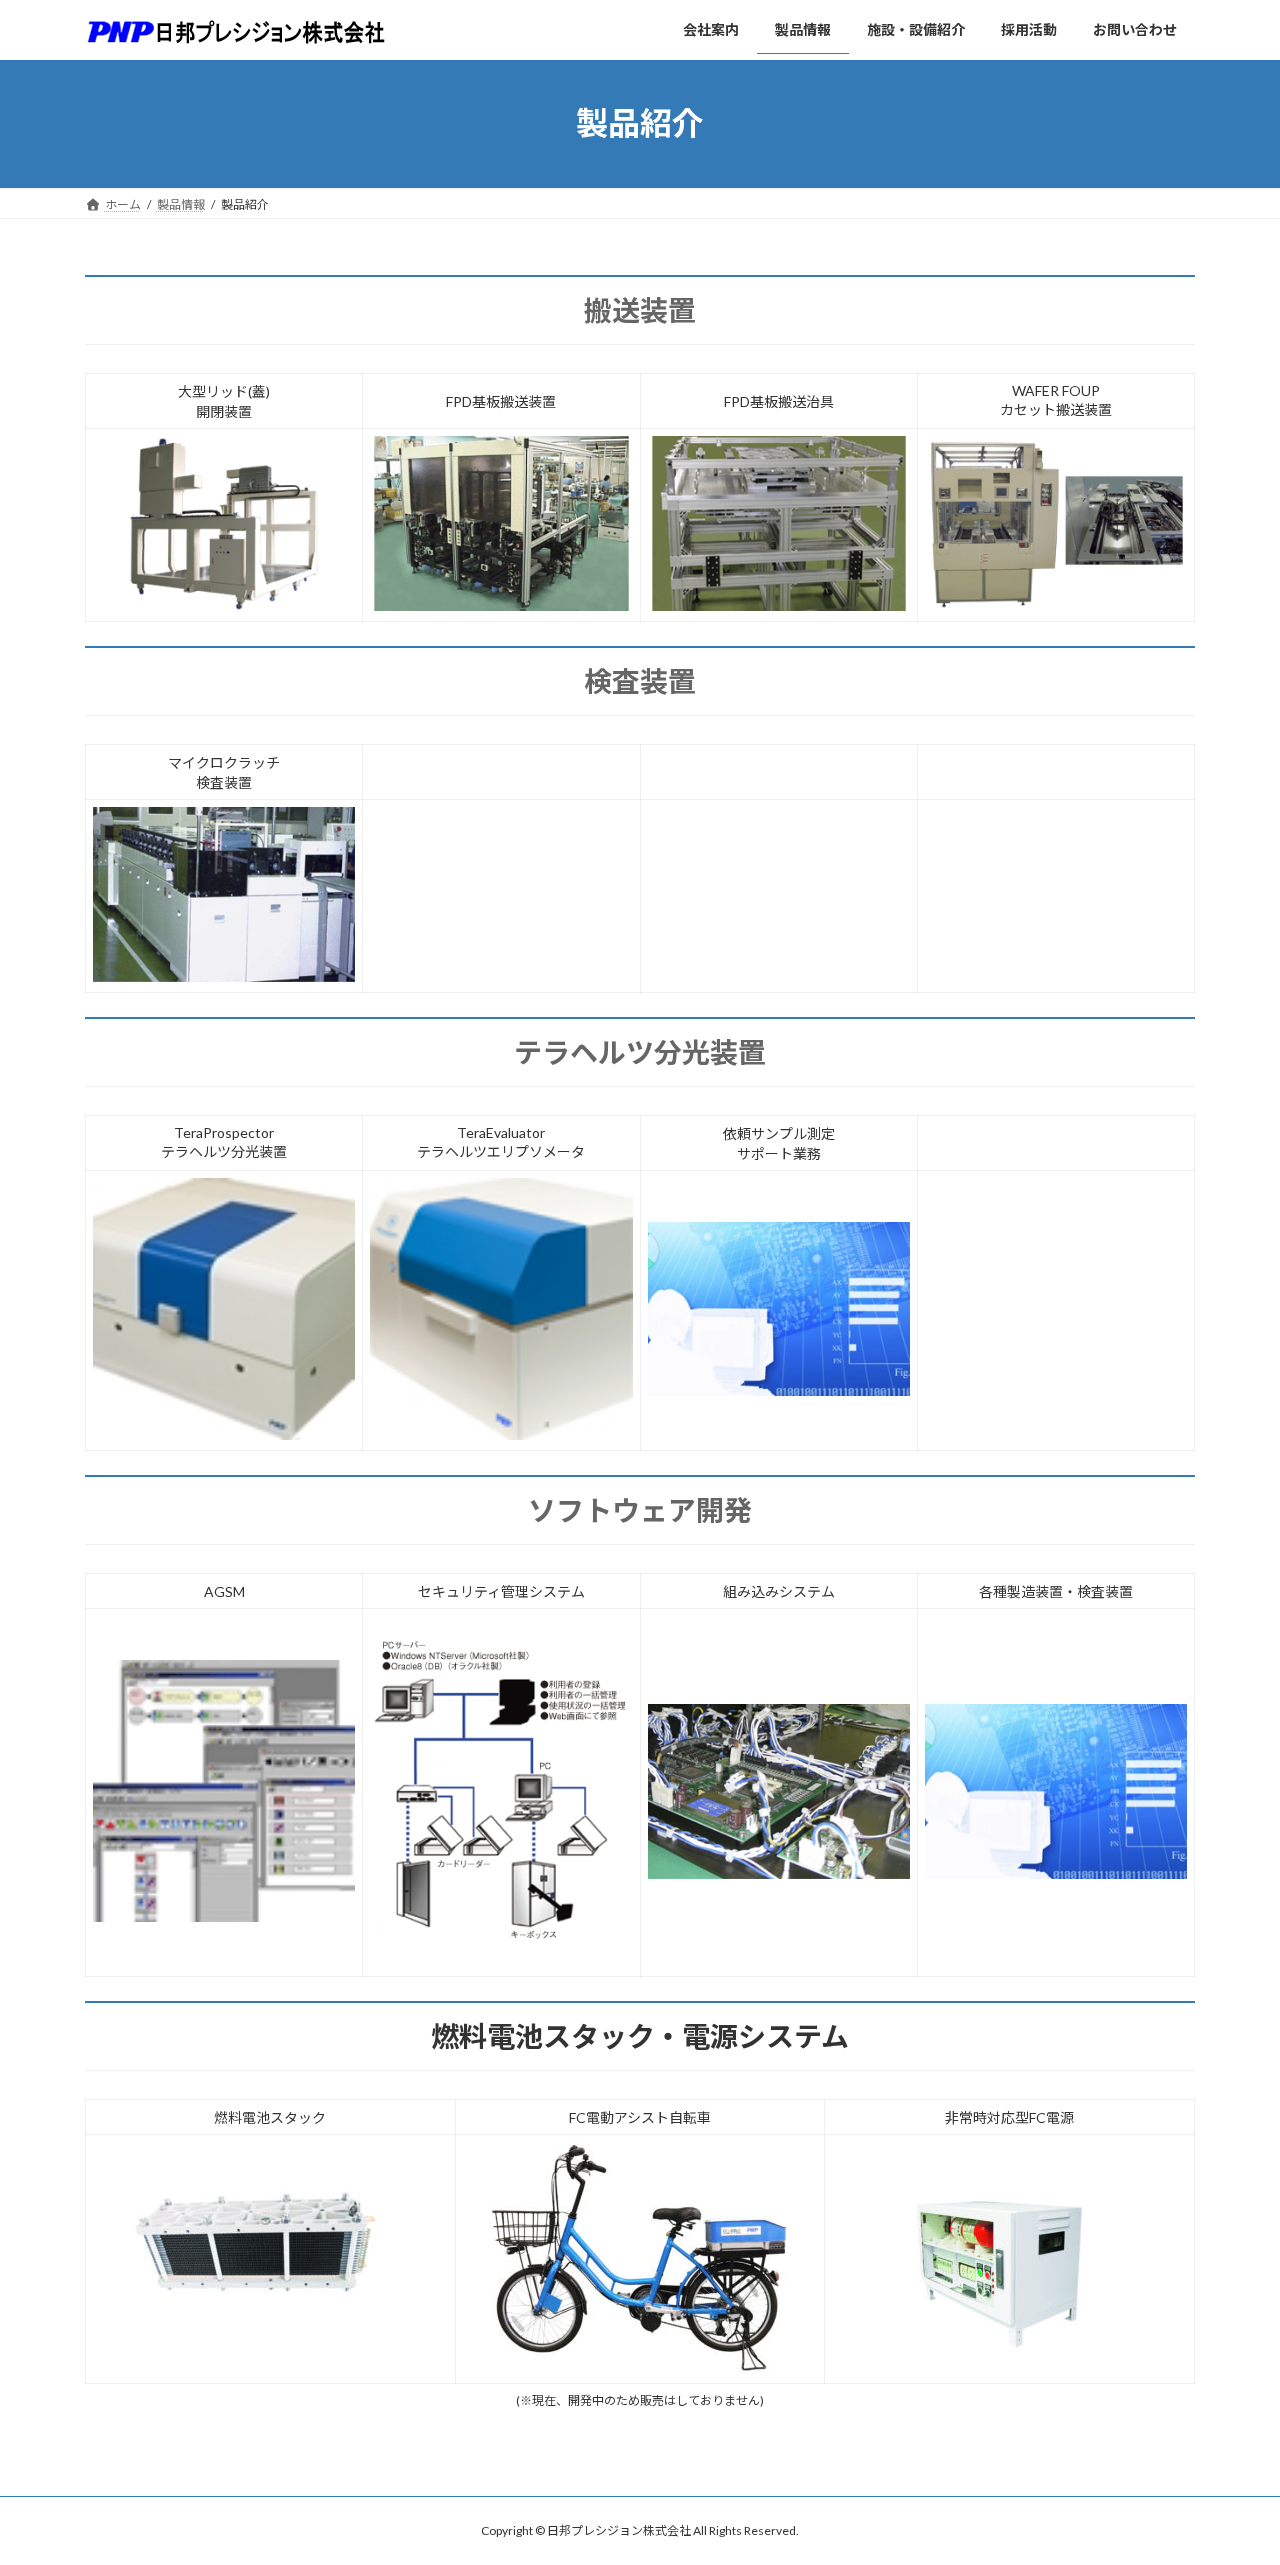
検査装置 (640, 681)
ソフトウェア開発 (640, 1510)
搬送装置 (640, 310)
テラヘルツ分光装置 (640, 1052)
